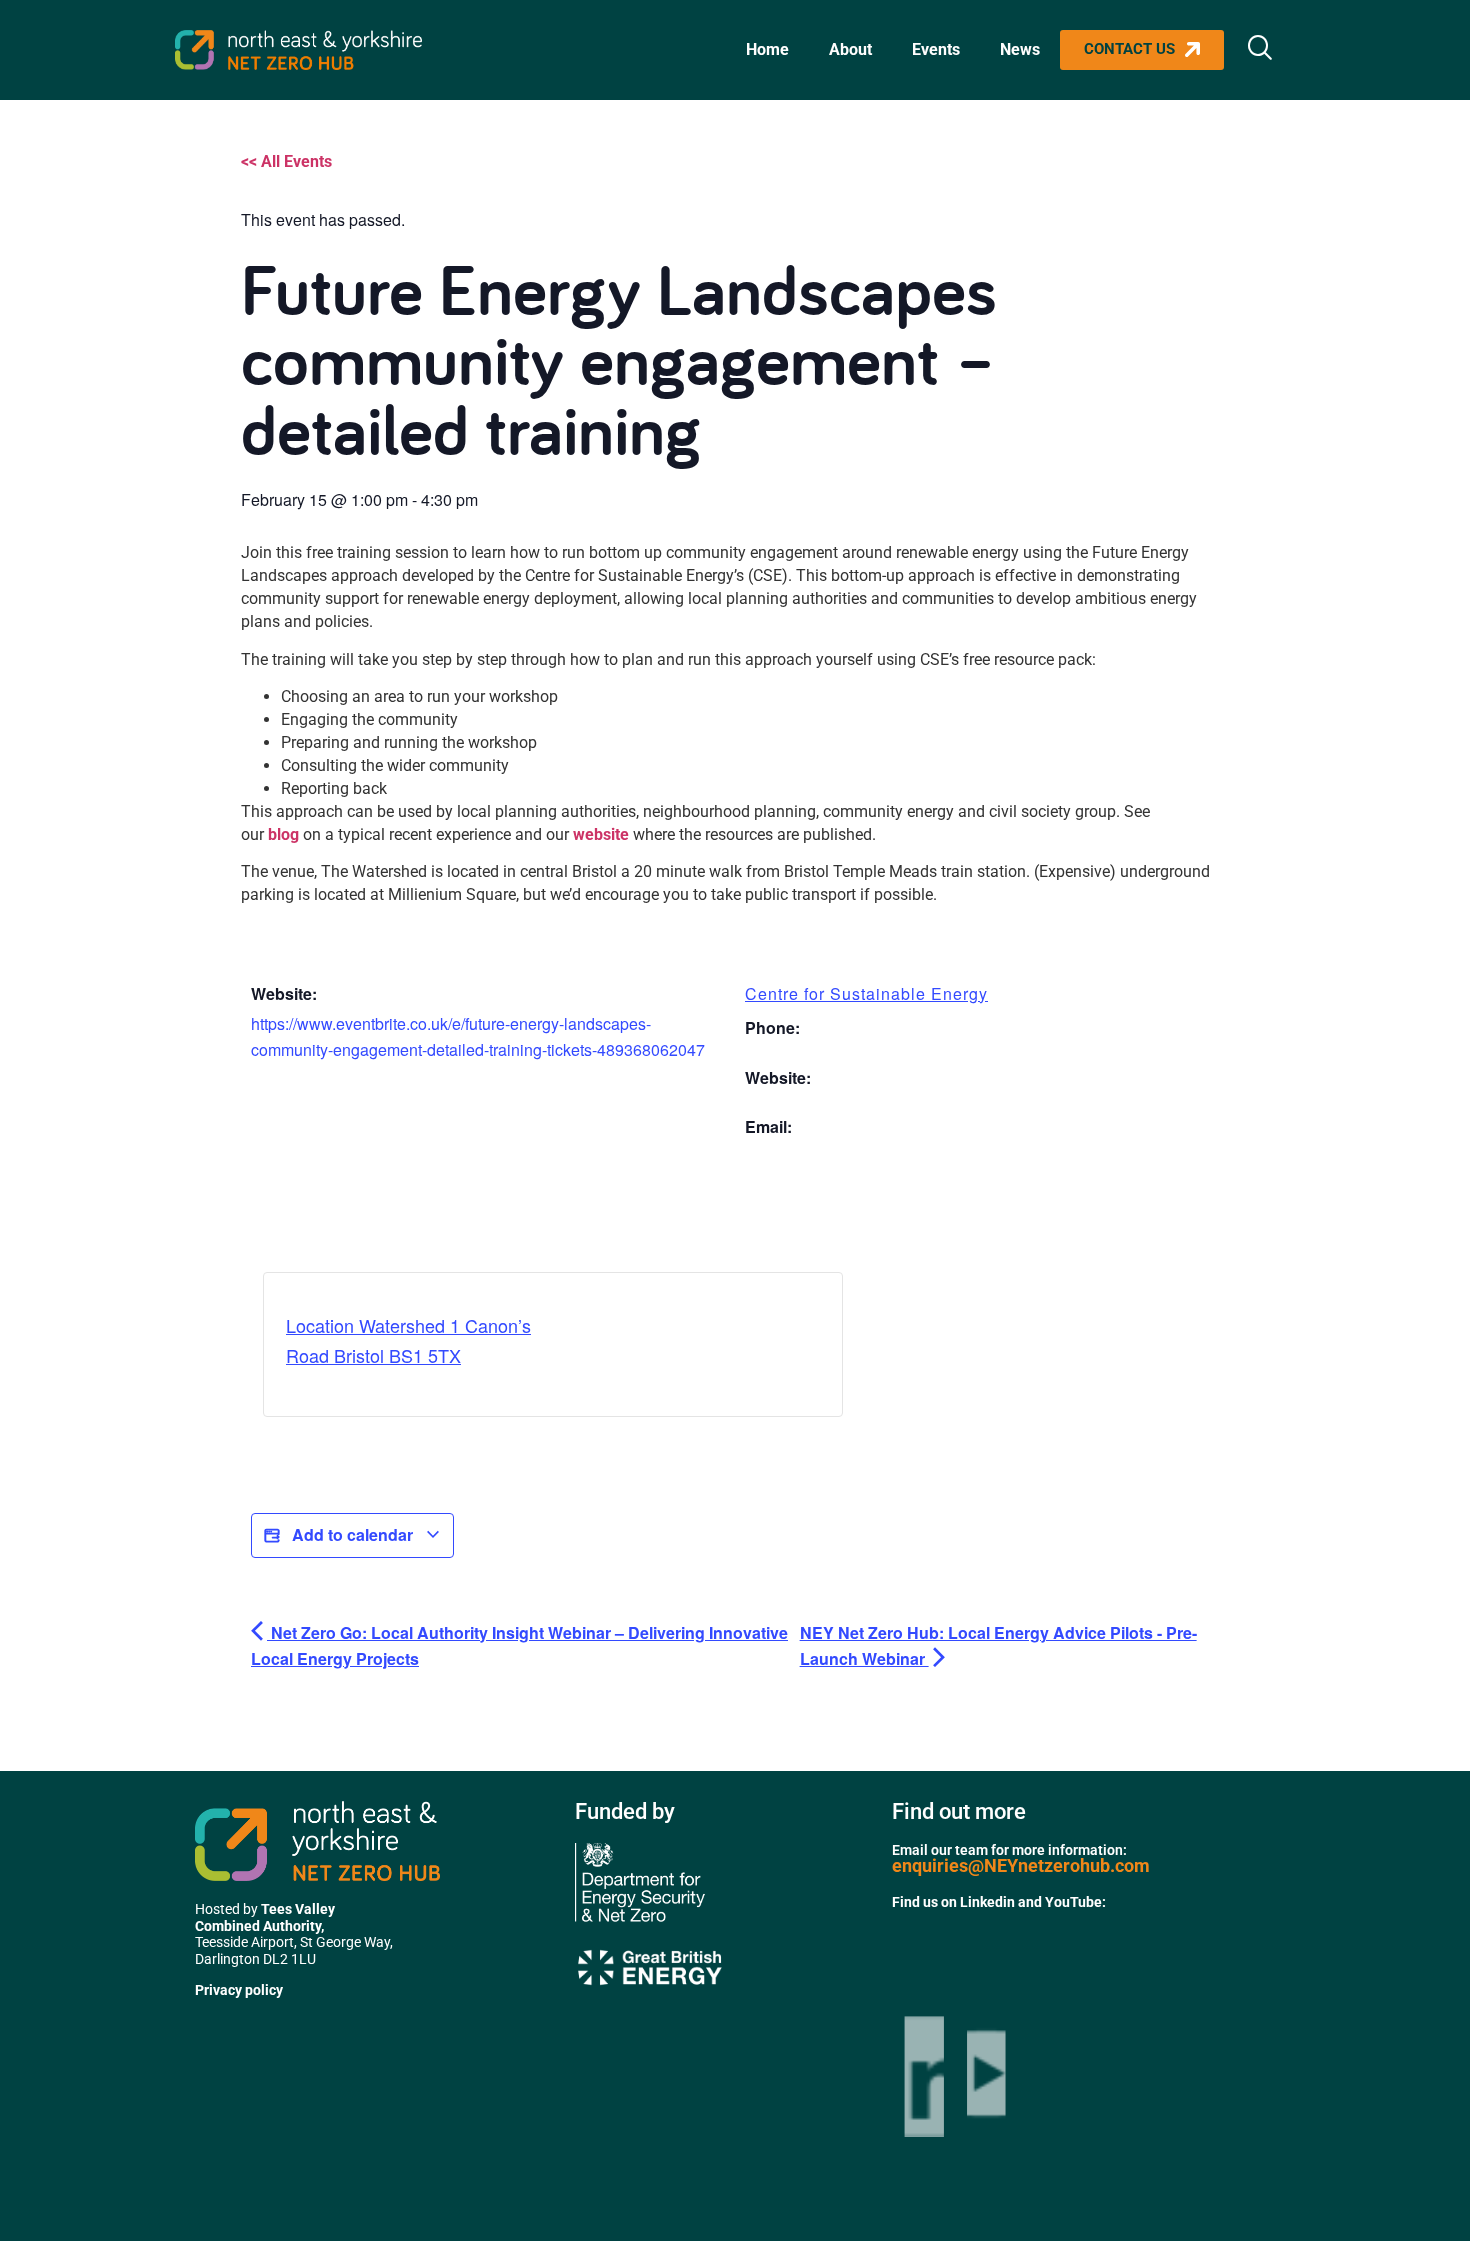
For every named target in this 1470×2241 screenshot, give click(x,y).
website (603, 834)
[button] (1260, 50)
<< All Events (286, 161)
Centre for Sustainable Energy (866, 993)
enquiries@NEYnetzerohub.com (1021, 1865)
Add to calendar (352, 1534)
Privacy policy (239, 1990)
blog (285, 834)
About (850, 49)
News (1020, 49)
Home (767, 49)
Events (936, 49)
